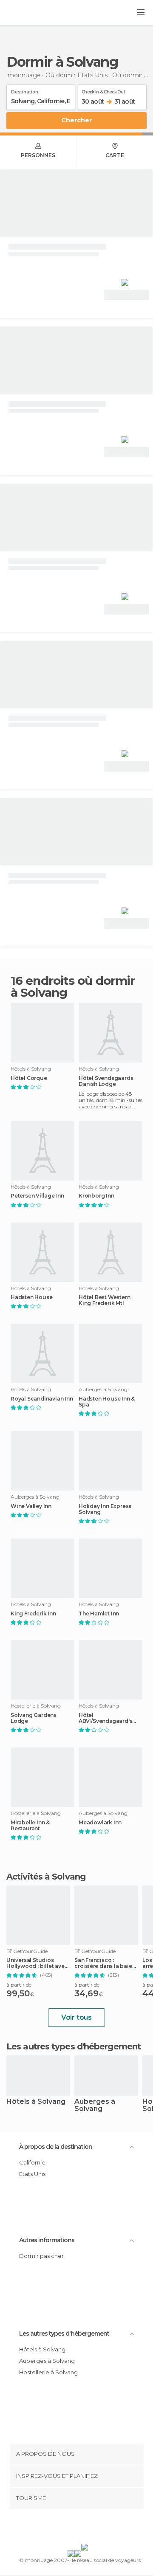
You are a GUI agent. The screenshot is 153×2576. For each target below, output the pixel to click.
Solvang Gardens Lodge (34, 1718)
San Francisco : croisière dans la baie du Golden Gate (103, 1963)
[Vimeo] (85, 2528)
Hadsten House (31, 1297)
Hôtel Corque (29, 1078)
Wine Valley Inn (31, 1506)
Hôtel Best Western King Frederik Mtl (104, 1300)
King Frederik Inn (33, 1614)
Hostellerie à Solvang (48, 2372)
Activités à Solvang (46, 1877)
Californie (32, 2162)
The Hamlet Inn (99, 1614)
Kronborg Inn (96, 1196)
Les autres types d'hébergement (64, 2334)
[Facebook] (63, 2528)
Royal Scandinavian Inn (42, 1399)
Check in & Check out (103, 90)
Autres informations (47, 2240)
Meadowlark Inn (100, 1823)
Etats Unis (32, 2174)
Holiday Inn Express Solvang (105, 1509)
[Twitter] (74, 2528)
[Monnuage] (29, 13)
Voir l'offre (126, 295)
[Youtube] (96, 2528)
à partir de (19, 1985)
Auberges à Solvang (95, 2105)
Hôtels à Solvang (36, 2102)
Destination (25, 90)
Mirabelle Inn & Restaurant (30, 1826)
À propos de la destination (56, 2147)
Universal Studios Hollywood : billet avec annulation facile (37, 1963)
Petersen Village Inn (37, 1196)
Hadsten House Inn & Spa (107, 1402)
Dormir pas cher (41, 2256)
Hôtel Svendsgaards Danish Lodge (106, 1081)
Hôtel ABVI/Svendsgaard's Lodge (105, 1718)
